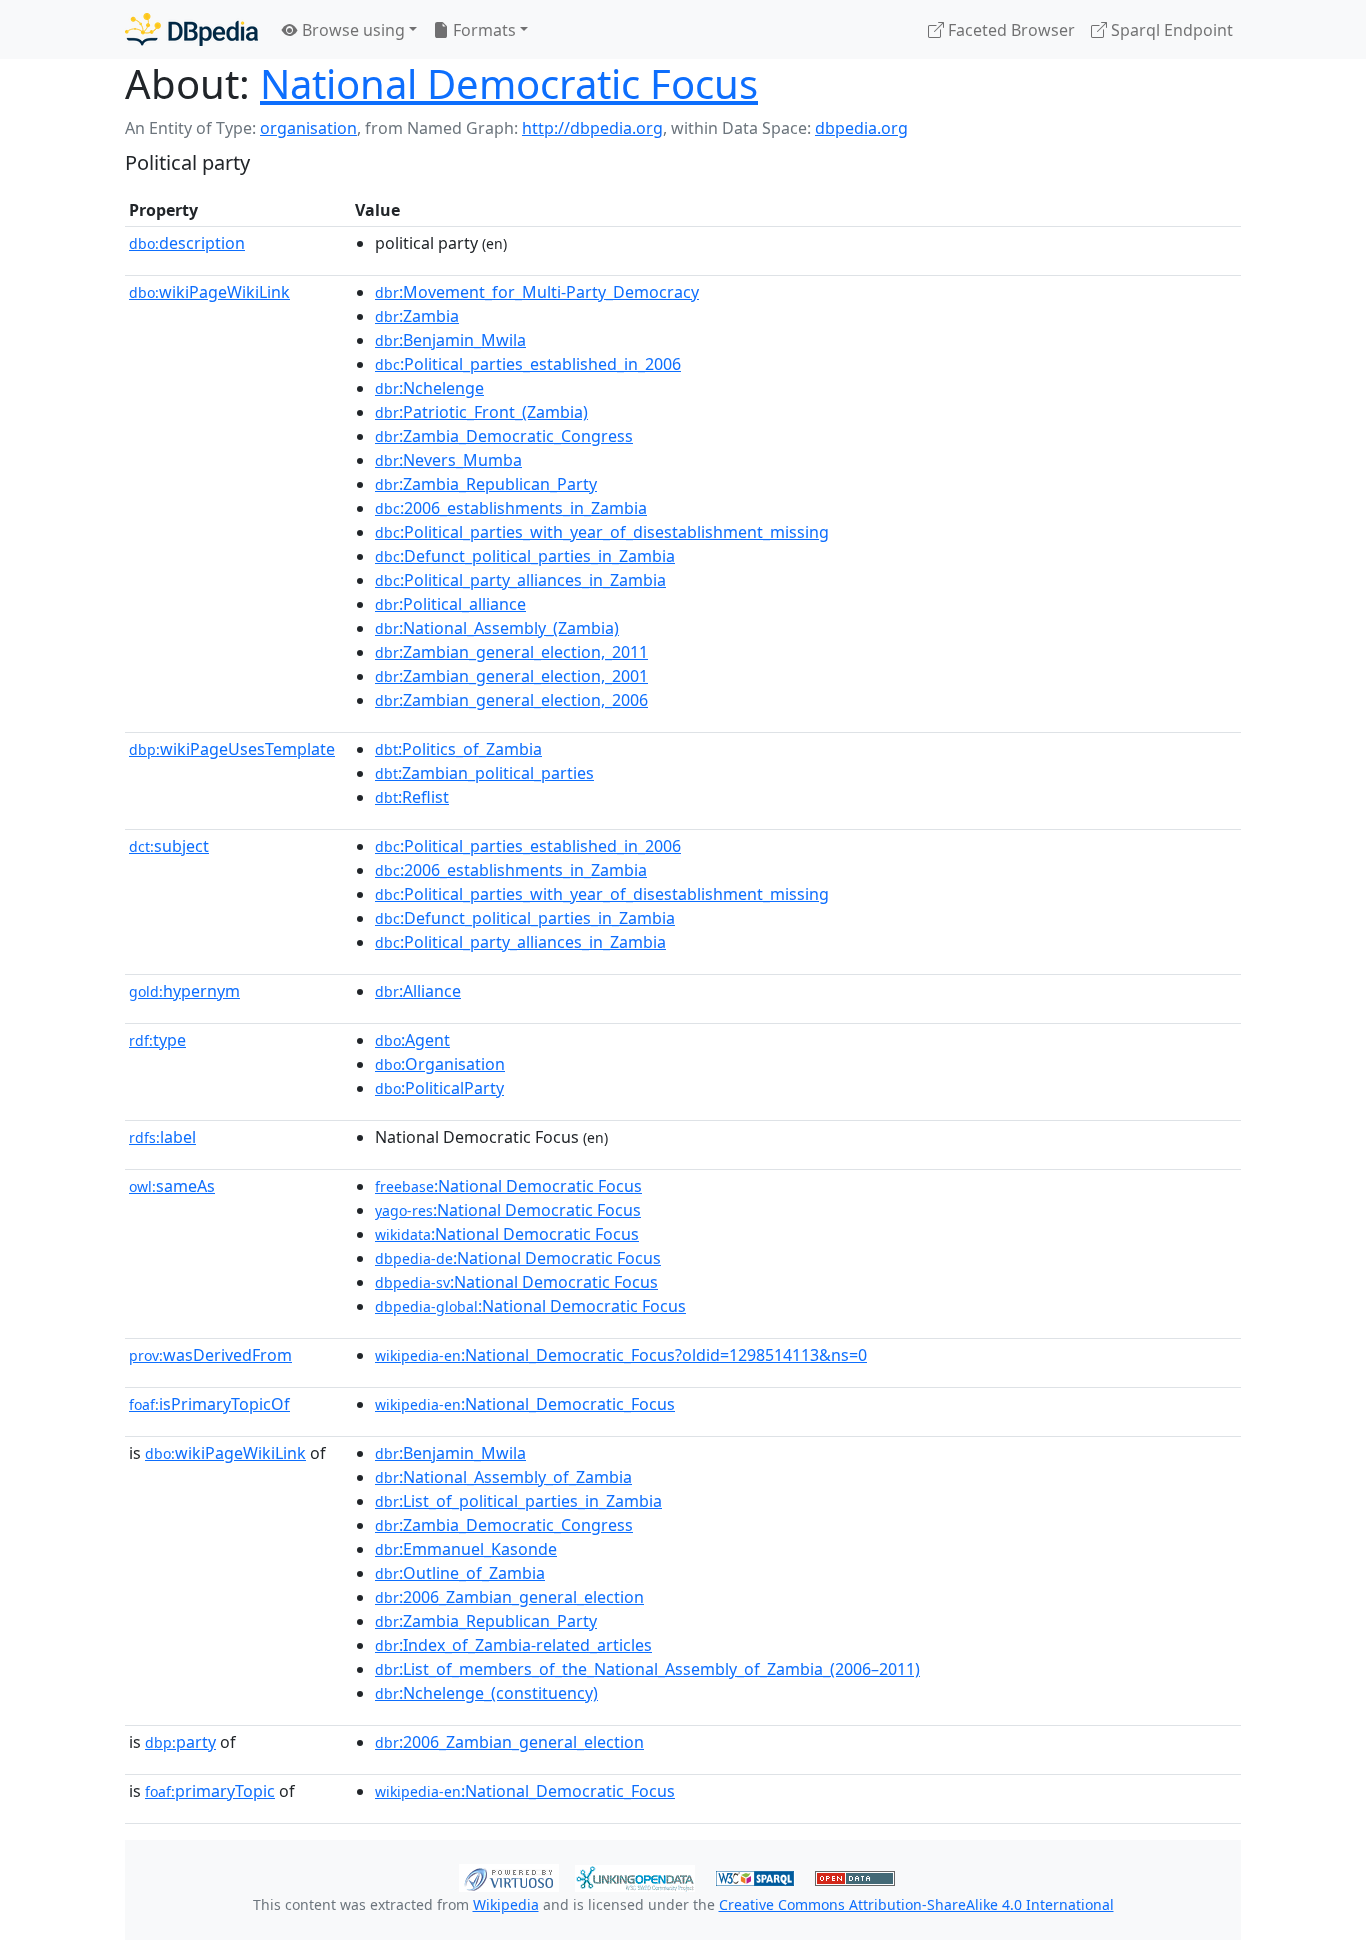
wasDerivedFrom (210, 1355)
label (162, 1137)
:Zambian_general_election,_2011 (511, 652)
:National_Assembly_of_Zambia (503, 1477)
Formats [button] (482, 30)
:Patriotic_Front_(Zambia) (481, 412)
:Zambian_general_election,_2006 (511, 700)
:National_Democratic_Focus (525, 1404)
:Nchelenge (429, 388)
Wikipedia (506, 1904)
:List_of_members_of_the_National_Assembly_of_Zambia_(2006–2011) (647, 1669)
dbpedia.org (861, 128)
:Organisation (440, 1064)
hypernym (184, 991)
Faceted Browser (1009, 30)
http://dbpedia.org (592, 128)
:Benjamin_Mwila (450, 340)
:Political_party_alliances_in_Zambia (520, 580)
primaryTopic (210, 1791)
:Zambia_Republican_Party (486, 484)
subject (169, 846)
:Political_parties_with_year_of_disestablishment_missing (602, 532)
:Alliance (418, 991)
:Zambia (417, 316)
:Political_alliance (450, 604)
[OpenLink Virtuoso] (509, 1876)
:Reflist (412, 797)
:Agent (412, 1040)
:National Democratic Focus (508, 1186)
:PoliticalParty (439, 1088)
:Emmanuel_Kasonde (466, 1549)
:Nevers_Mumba (448, 460)
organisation (308, 128)
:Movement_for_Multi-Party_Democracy (537, 292)
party (180, 1742)
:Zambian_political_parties (484, 773)
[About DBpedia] (191, 29)
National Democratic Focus (509, 83)
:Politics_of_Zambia (458, 749)
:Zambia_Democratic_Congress (504, 436)
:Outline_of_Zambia (460, 1573)
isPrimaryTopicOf (209, 1404)
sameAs (172, 1186)
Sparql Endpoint (1170, 30)
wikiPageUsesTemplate (232, 749)
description (187, 243)
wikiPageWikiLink (209, 292)
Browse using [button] (351, 30)
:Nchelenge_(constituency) (486, 1693)
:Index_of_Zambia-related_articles (513, 1645)
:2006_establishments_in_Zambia (511, 508)
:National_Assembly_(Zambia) (497, 628)
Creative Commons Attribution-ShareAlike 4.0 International (916, 1904)
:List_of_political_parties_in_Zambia (518, 1501)
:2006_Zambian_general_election (509, 1597)
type (157, 1040)
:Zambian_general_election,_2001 (511, 676)
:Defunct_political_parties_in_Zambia (525, 556)
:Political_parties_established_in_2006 (528, 364)
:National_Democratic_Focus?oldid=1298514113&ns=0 (621, 1355)
